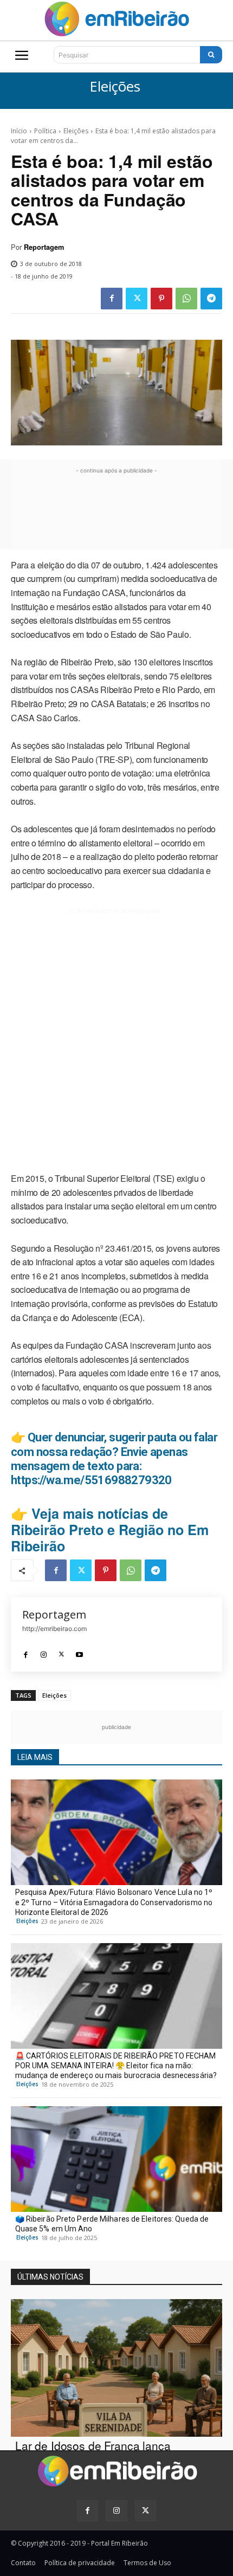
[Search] (211, 55)
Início (19, 131)
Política (45, 131)
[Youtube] (79, 1651)
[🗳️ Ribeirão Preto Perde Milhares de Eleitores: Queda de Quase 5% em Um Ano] (116, 2159)
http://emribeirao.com (54, 1629)
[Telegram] (211, 299)
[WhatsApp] (186, 299)
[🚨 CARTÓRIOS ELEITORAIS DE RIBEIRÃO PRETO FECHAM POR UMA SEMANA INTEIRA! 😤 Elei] (116, 1996)
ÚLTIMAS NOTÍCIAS (50, 2277)
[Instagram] (44, 1651)
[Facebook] (112, 299)
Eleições (115, 87)
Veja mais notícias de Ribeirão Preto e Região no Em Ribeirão (110, 1530)
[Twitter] (137, 299)
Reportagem (44, 247)
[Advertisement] (116, 510)
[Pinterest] (161, 299)
